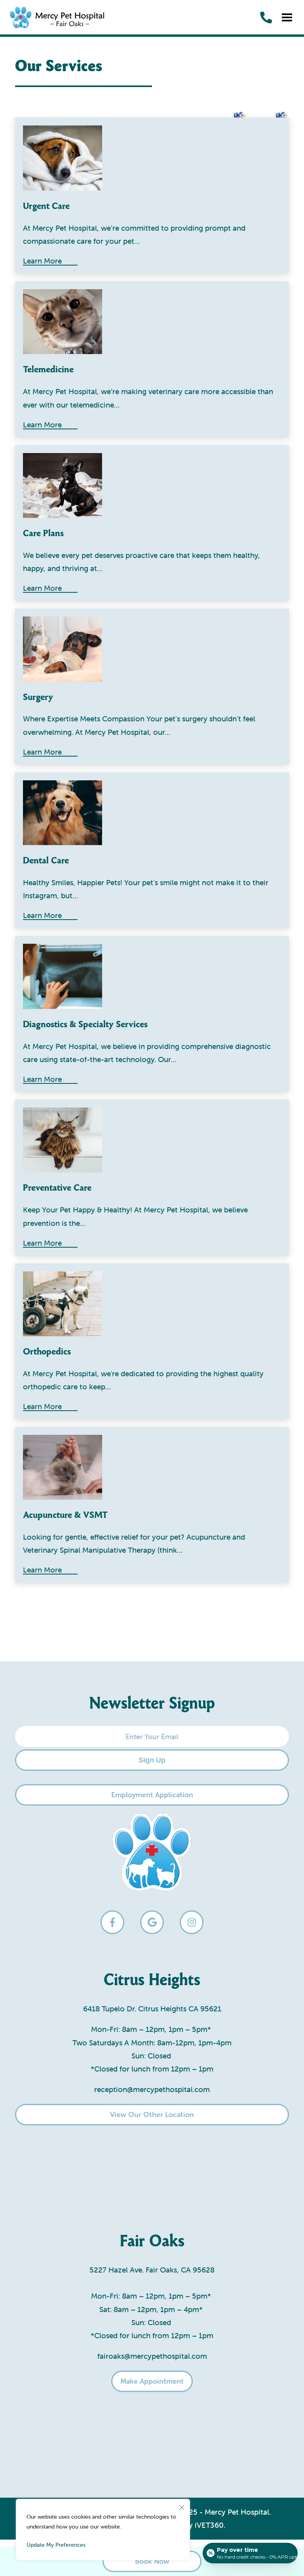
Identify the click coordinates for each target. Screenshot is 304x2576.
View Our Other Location (152, 2114)
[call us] (266, 17)
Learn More (42, 589)
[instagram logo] (192, 1922)
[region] (103, 2530)
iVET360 (209, 2525)
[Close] (182, 2506)
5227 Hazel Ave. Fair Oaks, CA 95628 (152, 2270)
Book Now (152, 2561)
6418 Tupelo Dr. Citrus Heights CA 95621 (152, 2009)
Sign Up (152, 1760)
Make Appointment (152, 2381)
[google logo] (152, 1922)
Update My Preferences (56, 2545)
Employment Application (152, 1795)
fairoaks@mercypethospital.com (152, 2356)
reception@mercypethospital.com (152, 2089)
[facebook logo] (112, 1922)
